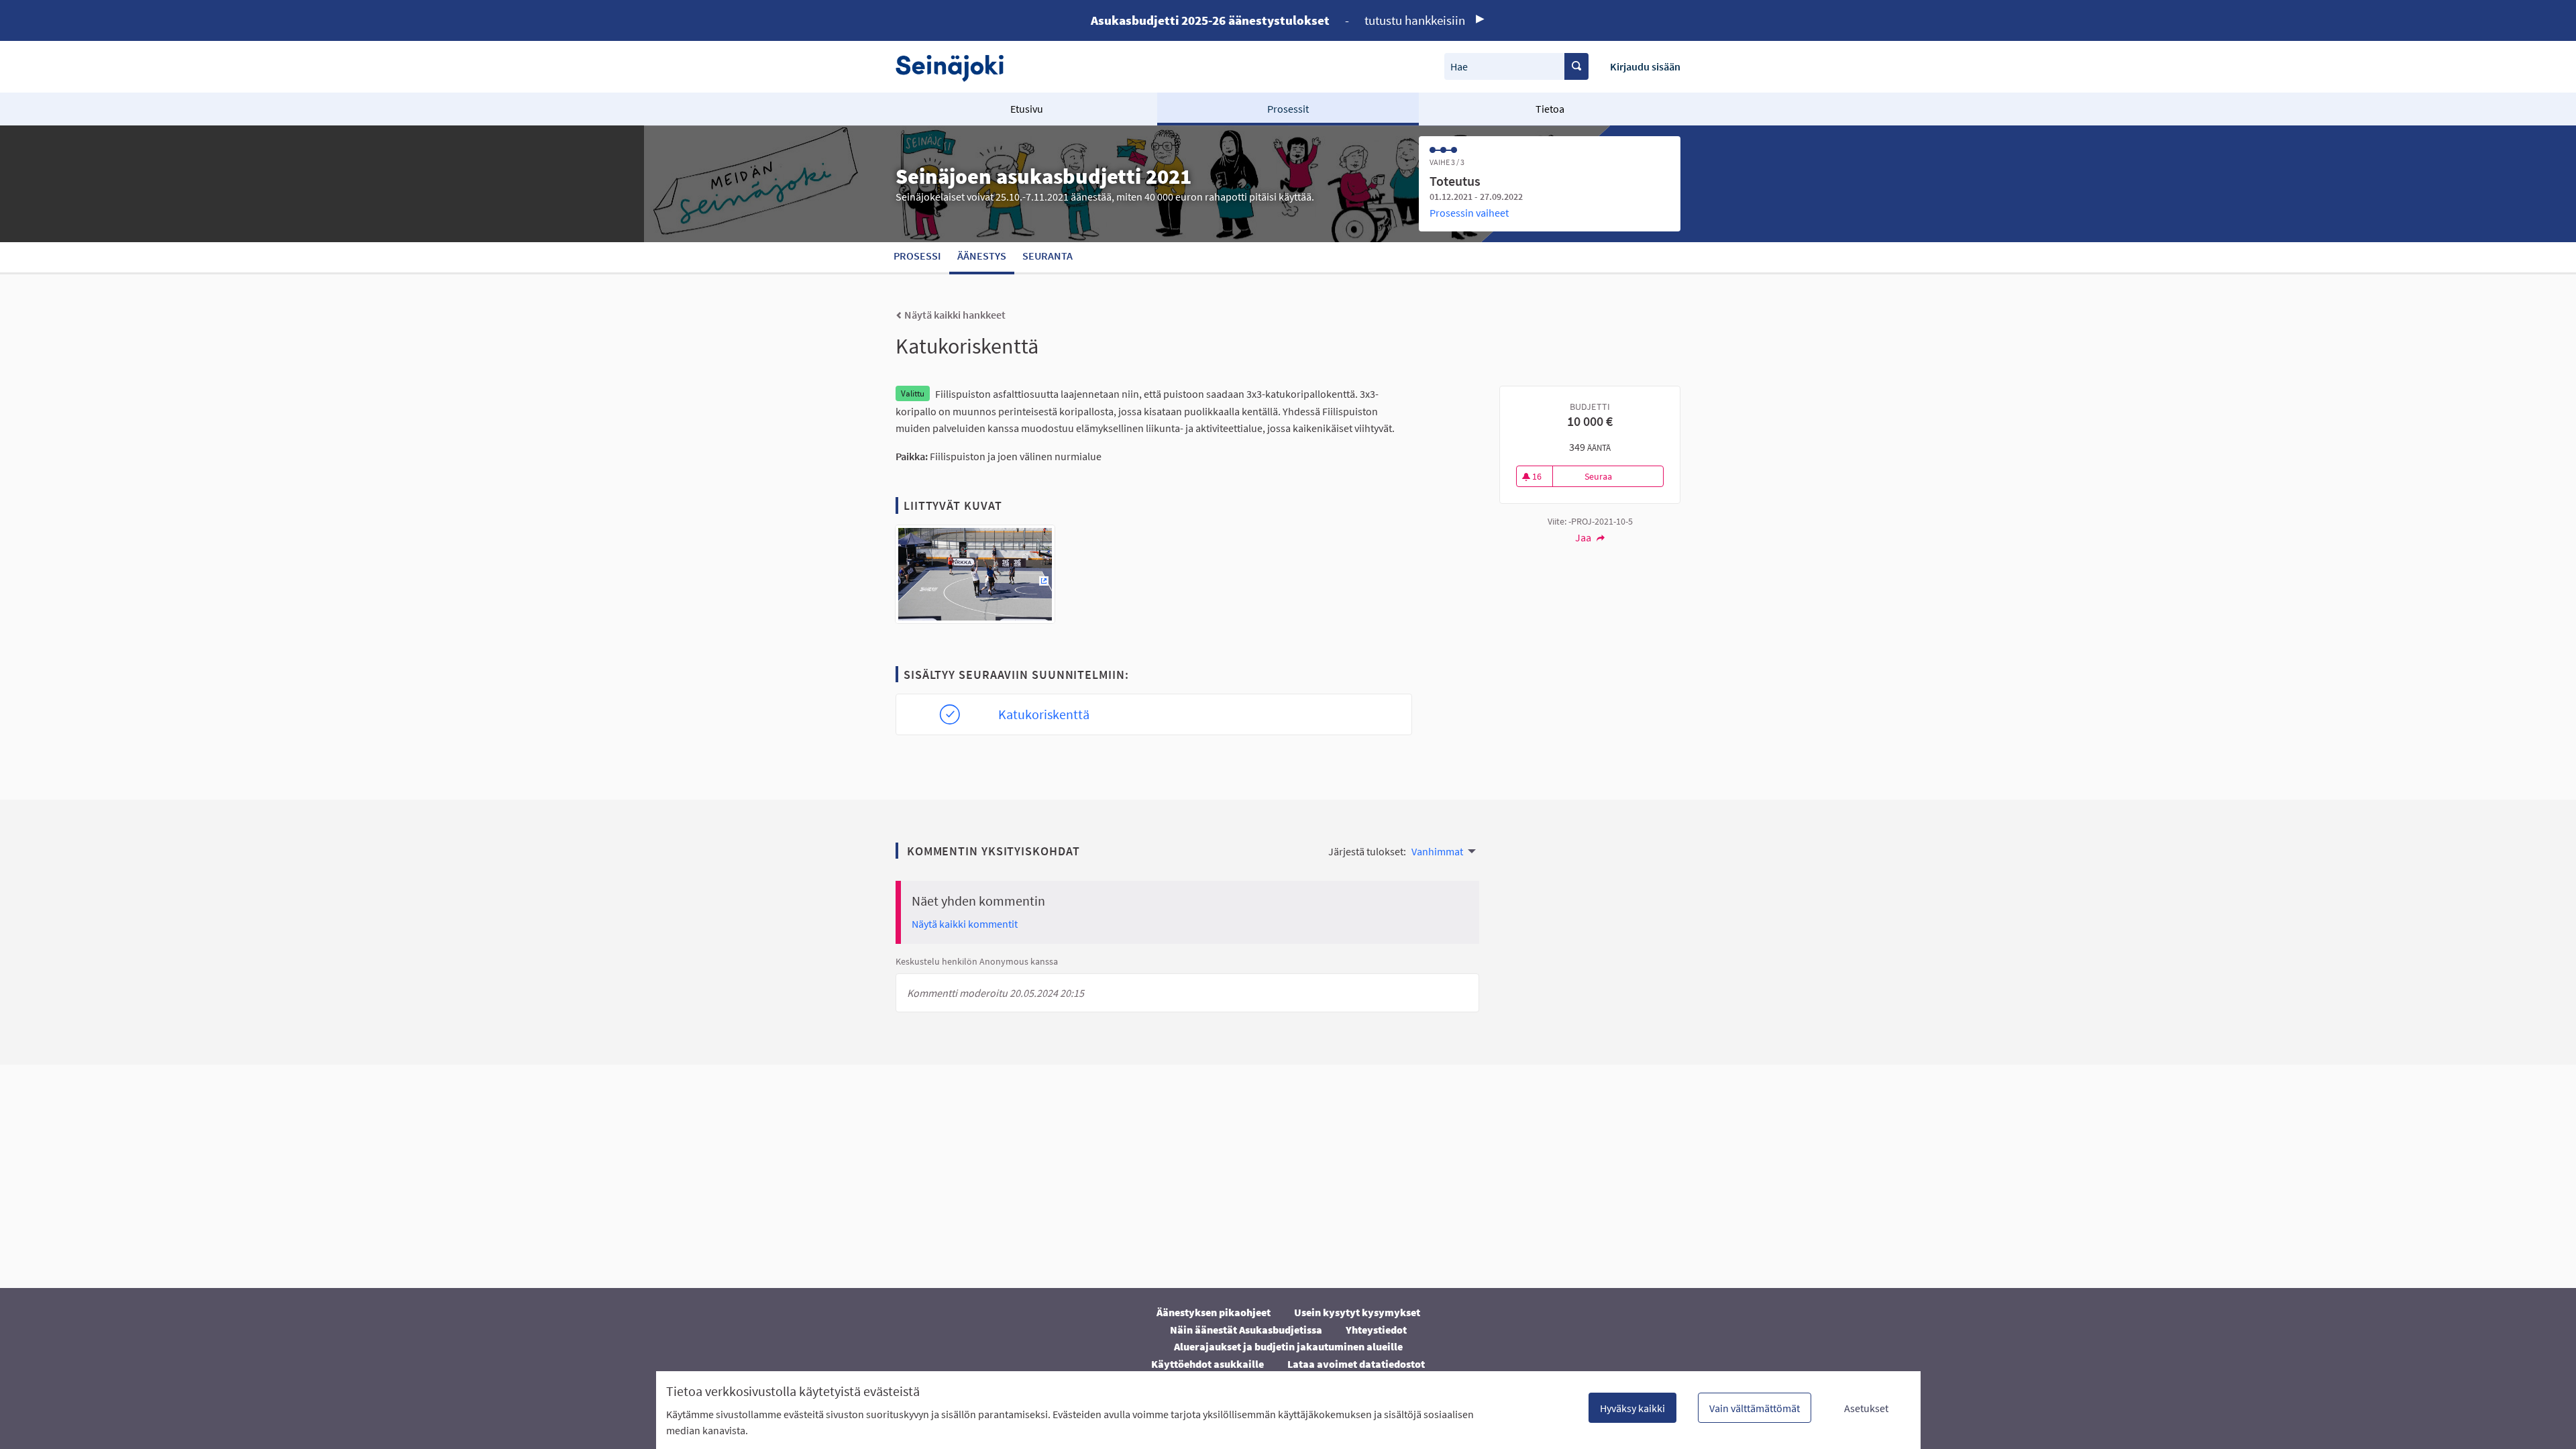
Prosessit (1288, 109)
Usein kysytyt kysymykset (1357, 1312)
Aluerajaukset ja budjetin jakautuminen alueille (1288, 1346)
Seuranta (1048, 256)
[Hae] (1576, 66)
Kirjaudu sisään (1645, 66)
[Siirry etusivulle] (956, 67)
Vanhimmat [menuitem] (1437, 851)
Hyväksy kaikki (1632, 1408)
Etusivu (1027, 109)
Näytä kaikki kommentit (965, 924)
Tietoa (1550, 109)
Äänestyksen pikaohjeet (1214, 1312)
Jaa (1584, 537)
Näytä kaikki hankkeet (954, 315)
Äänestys (982, 256)
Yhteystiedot (1376, 1330)
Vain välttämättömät (1755, 1408)
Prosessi (917, 256)
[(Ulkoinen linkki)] (975, 578)
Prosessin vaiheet (1469, 213)
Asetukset (1866, 1408)
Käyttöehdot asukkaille (1207, 1364)
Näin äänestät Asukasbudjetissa (1246, 1330)
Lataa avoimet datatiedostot (1356, 1364)
